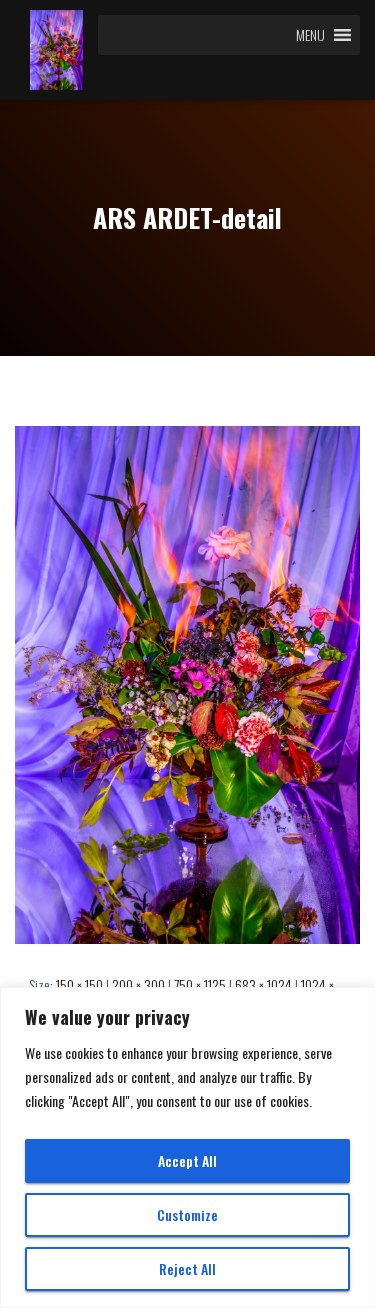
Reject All (187, 1268)
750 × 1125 (200, 984)
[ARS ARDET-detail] (187, 682)
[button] (310, 35)
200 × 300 (138, 984)
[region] (187, 1147)
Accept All (187, 1160)
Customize (187, 1214)
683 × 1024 (263, 984)
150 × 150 (79, 984)
